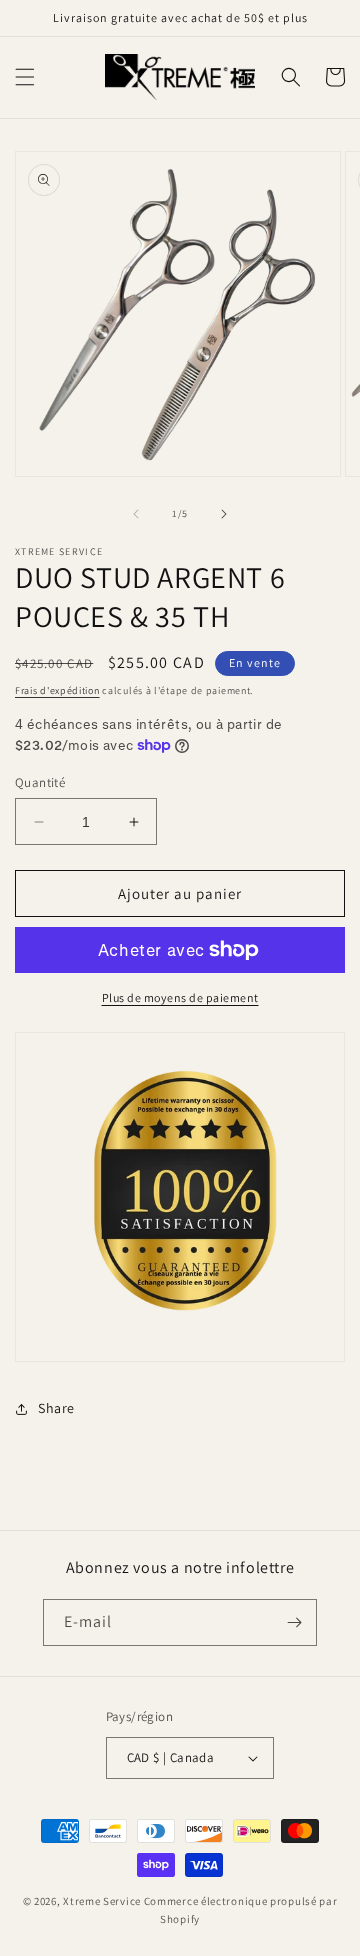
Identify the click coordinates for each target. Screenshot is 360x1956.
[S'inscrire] (294, 1622)
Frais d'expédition (57, 690)
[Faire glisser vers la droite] (224, 514)
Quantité (40, 782)
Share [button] (56, 1408)
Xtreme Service (102, 1901)
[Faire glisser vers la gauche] (136, 514)
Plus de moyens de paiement (180, 997)
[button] (25, 77)
